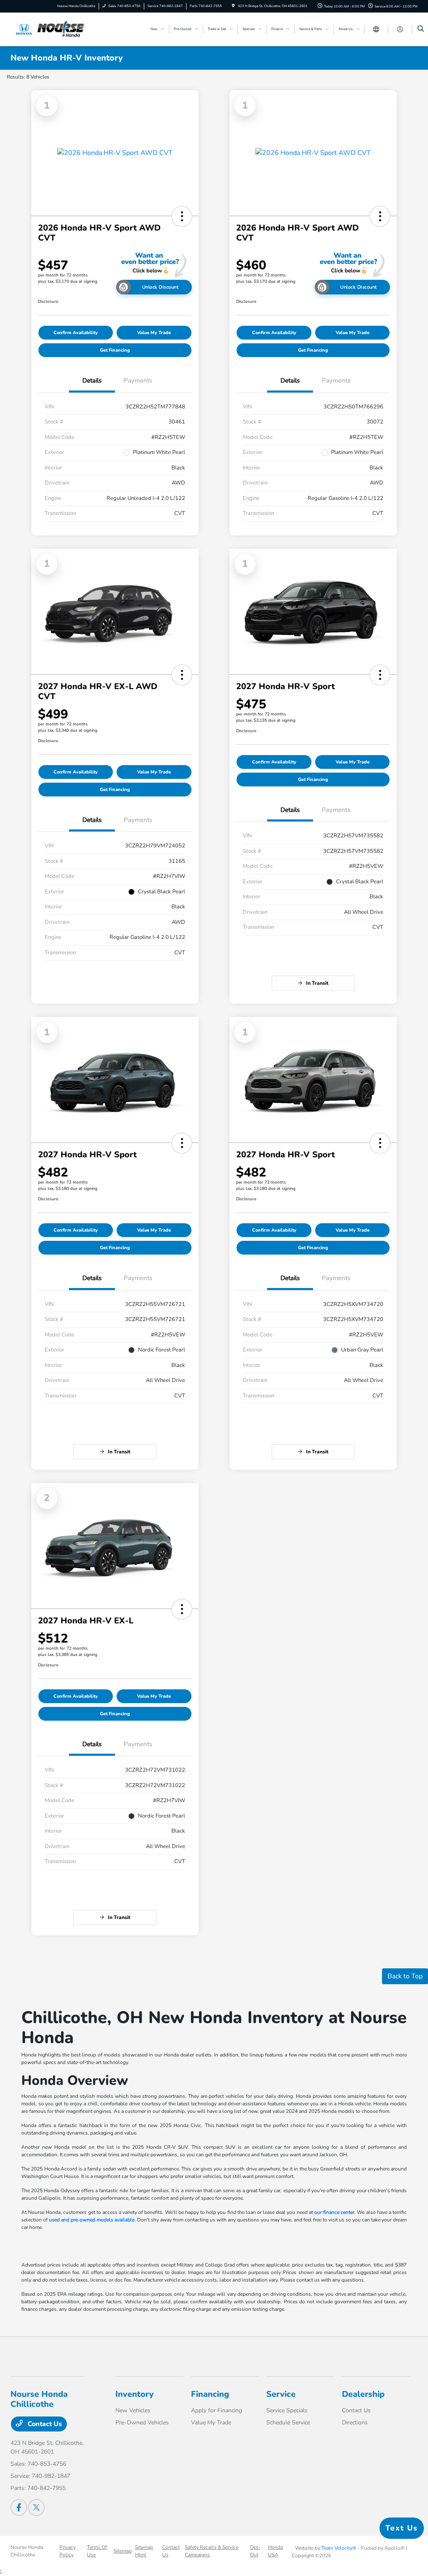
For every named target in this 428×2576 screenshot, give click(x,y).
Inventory (135, 2394)
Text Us (402, 2528)
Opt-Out (255, 2551)
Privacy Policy (68, 2551)
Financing (210, 2394)
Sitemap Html (144, 2551)
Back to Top (405, 1976)
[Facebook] (19, 2508)
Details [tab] (92, 380)
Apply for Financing (217, 2410)
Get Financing (115, 350)
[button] (182, 216)
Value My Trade (154, 333)
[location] (233, 6)
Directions (355, 2423)
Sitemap (123, 2551)
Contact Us (44, 2424)
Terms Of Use (97, 2551)
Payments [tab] (138, 380)
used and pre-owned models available (92, 2220)
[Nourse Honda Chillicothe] (48, 29)
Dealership (363, 2394)
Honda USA (275, 2551)
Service (281, 2394)
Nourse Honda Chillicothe (27, 2551)
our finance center (334, 2212)
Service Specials (287, 2410)
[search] (421, 29)
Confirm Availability (76, 333)
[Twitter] (36, 2508)
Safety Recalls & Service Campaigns (211, 2551)
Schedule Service (288, 2423)
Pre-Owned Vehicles (142, 2423)
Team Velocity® (339, 2548)
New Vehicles (133, 2410)
